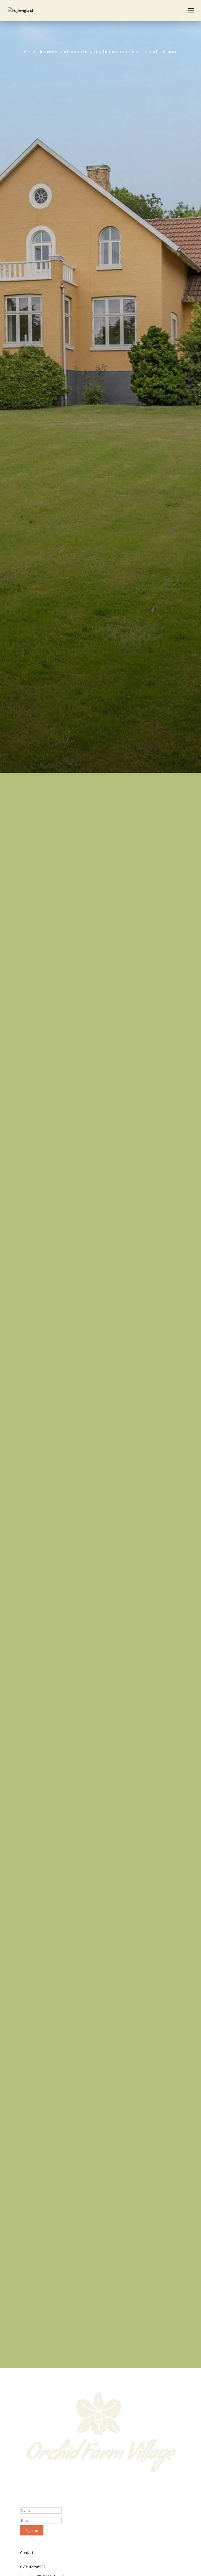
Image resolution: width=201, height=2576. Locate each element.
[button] (191, 10)
